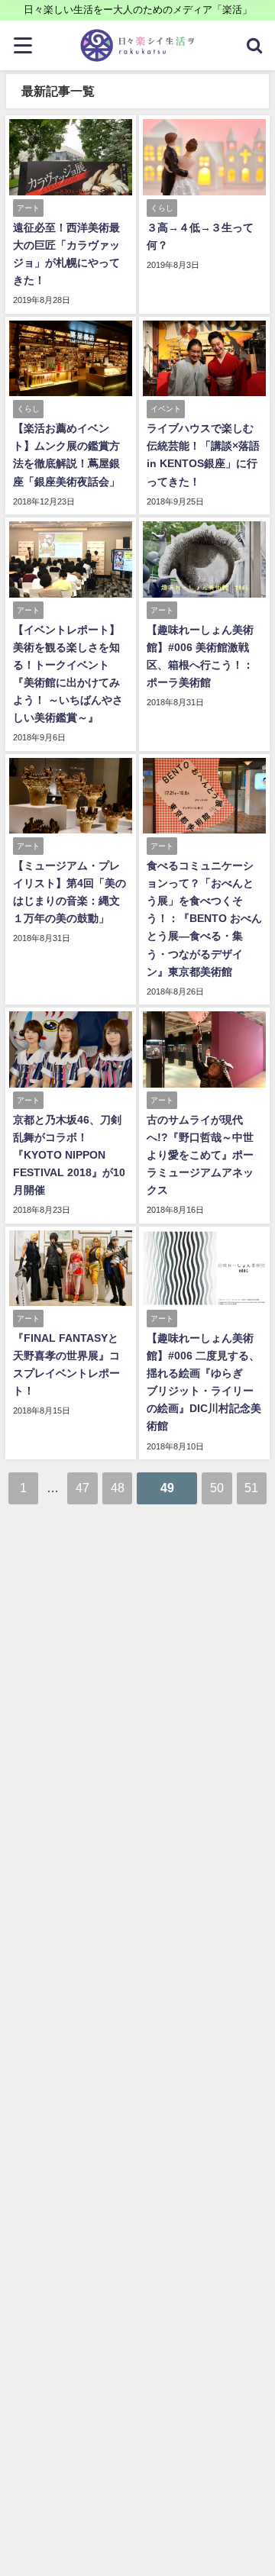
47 (82, 1488)
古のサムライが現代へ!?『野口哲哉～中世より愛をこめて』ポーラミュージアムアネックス (200, 1155)
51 (251, 1488)
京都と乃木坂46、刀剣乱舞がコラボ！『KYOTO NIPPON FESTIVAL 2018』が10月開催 (69, 1155)
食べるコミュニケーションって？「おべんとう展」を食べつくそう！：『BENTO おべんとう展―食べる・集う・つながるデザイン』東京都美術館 (204, 918)
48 (118, 1488)
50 (217, 1488)
